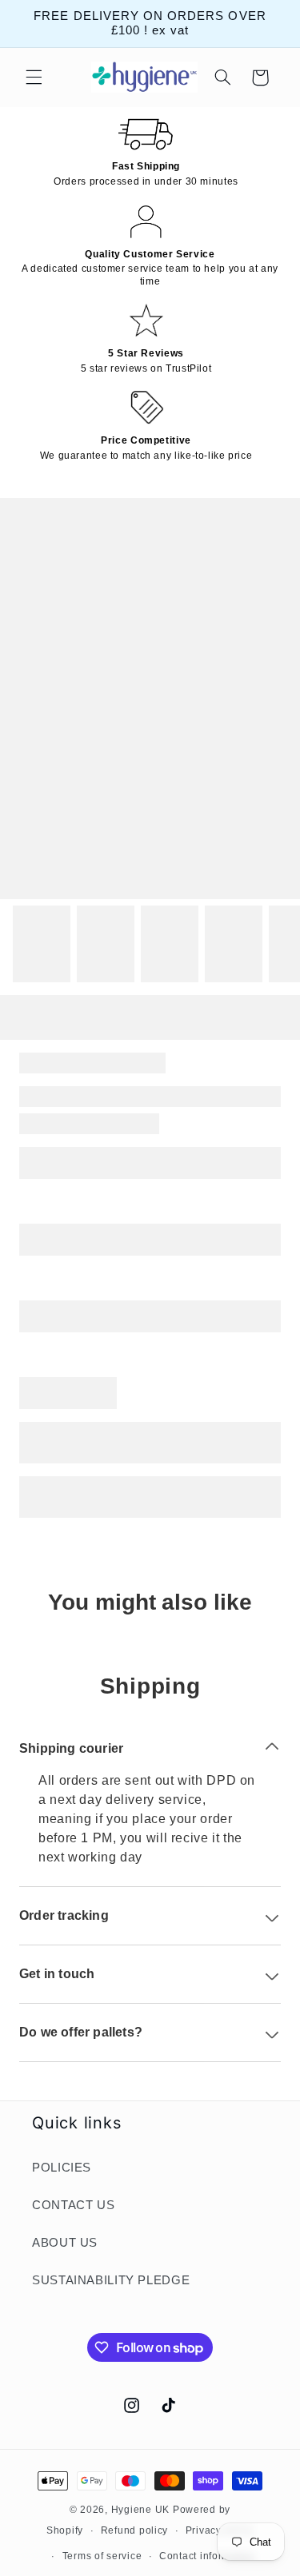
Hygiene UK (140, 2510)
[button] (34, 78)
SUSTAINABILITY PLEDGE (111, 2280)
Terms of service (102, 2556)
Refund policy (135, 2530)
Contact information (207, 2556)
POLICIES (62, 2168)
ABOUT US (65, 2243)
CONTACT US (73, 2205)
